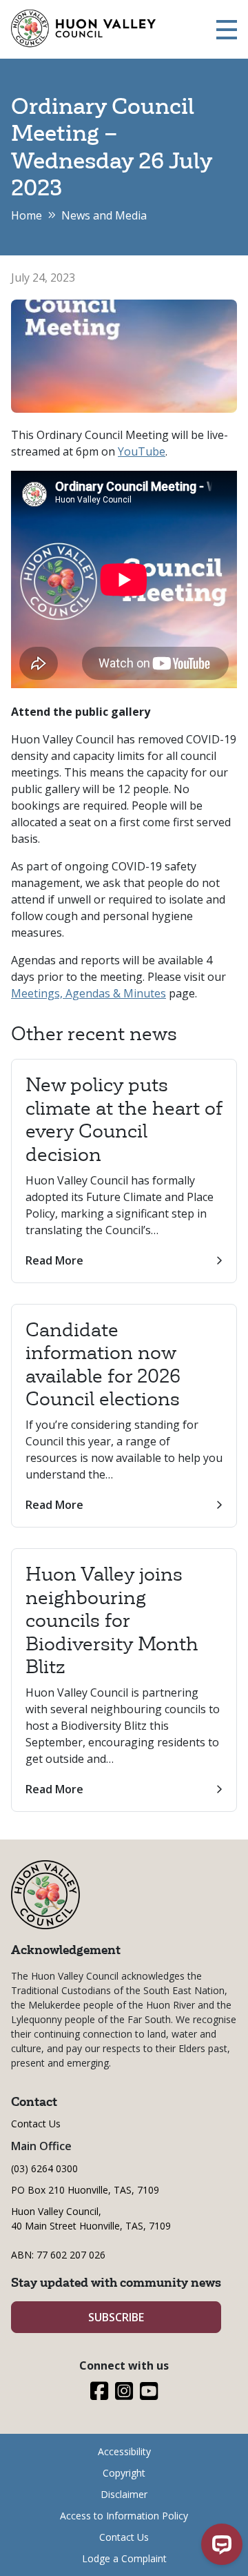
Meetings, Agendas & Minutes (89, 993)
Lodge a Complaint (124, 2558)
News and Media (104, 215)
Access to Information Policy (124, 2516)
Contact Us (36, 2124)
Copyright (124, 2473)
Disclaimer (124, 2494)
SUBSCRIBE (116, 2317)
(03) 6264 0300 (44, 2168)
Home (27, 215)
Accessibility (124, 2451)
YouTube (142, 451)
